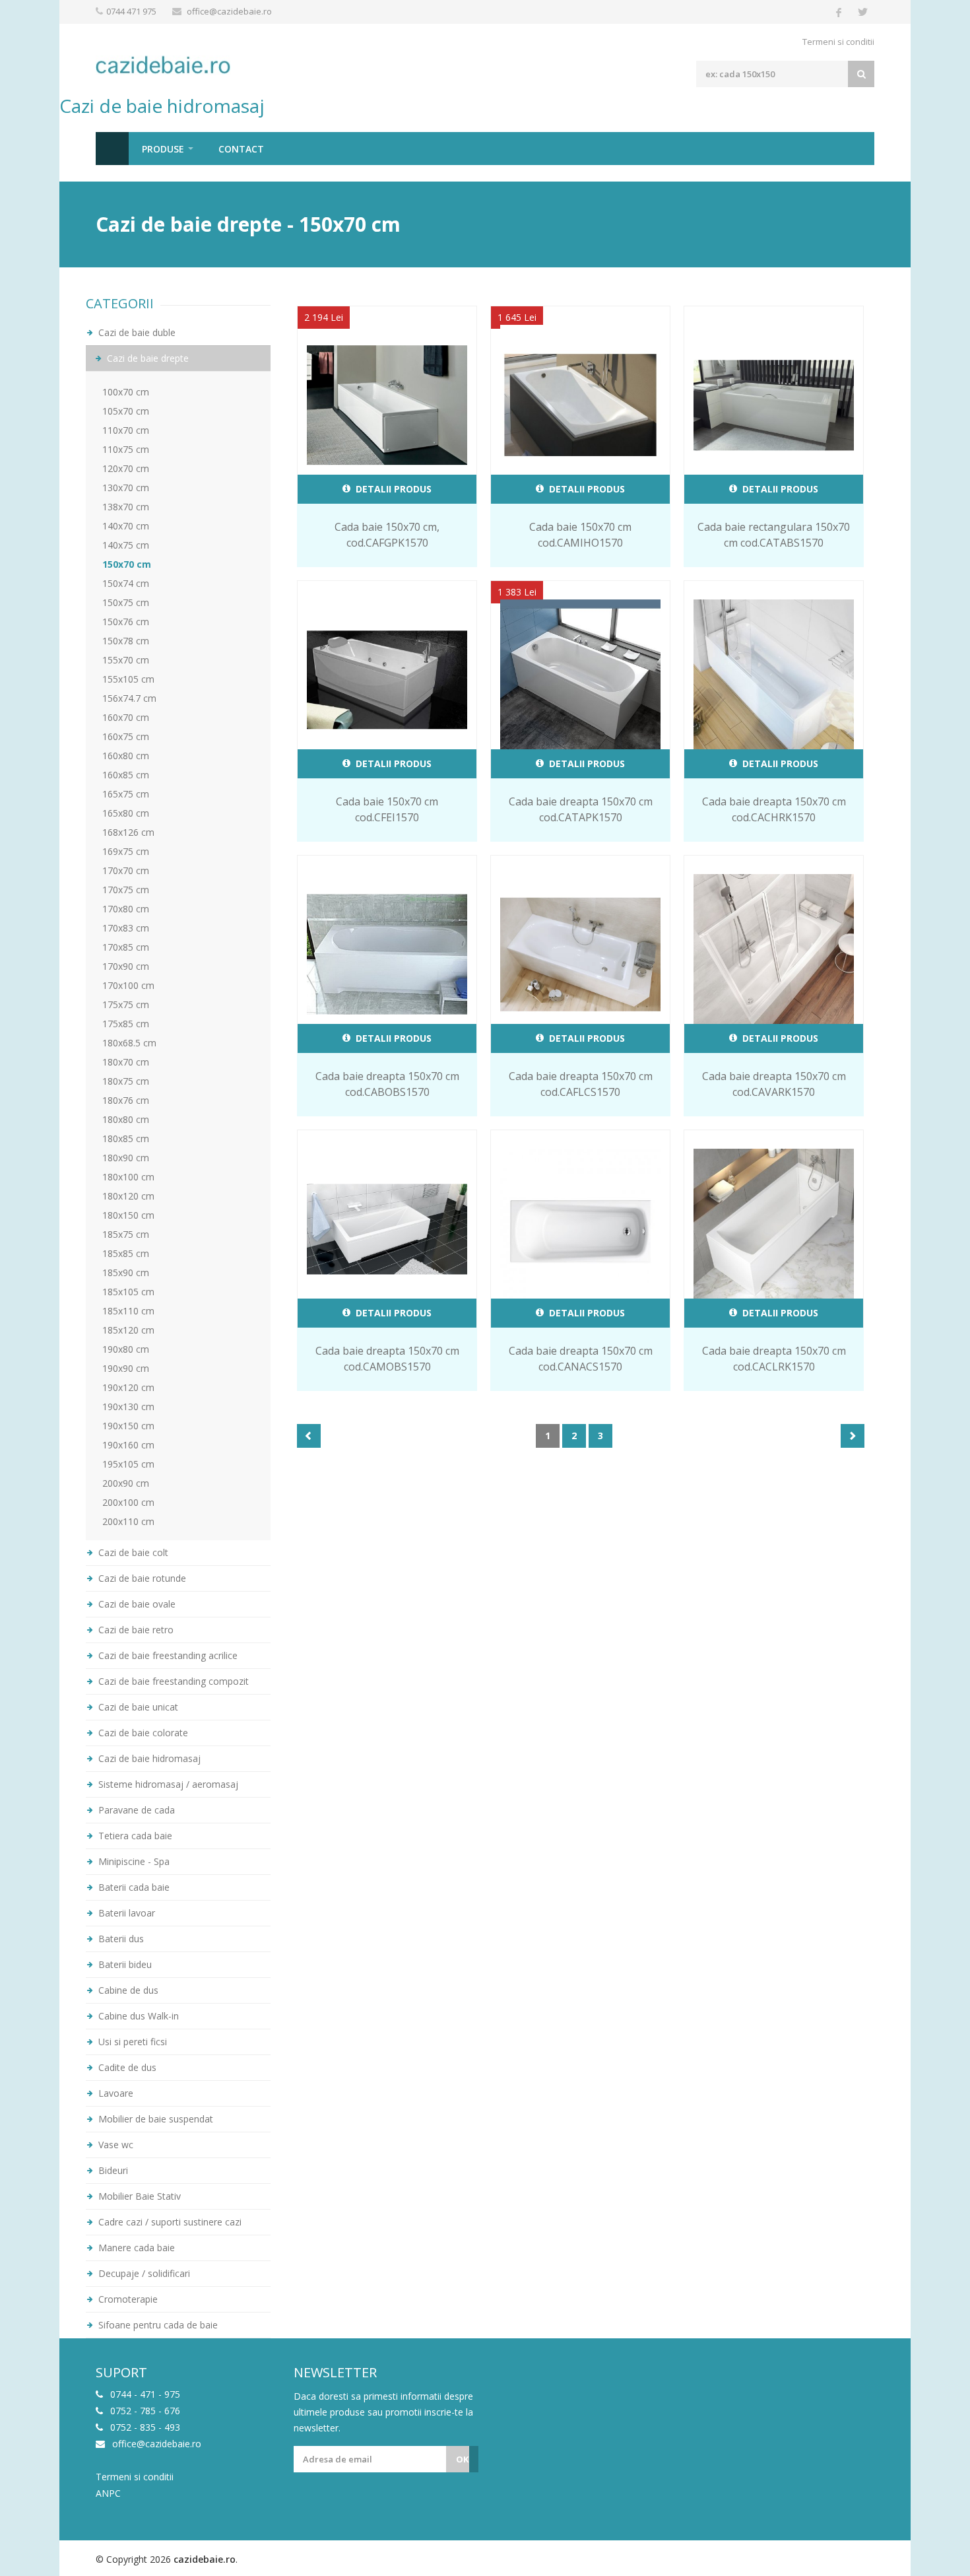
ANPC (108, 2493)
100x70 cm (126, 392)
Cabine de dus (127, 1990)
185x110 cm (128, 1311)
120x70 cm (126, 468)
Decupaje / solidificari (143, 2273)
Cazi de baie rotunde (141, 1578)
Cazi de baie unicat (137, 1707)
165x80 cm (126, 813)
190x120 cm (128, 1387)
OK (462, 2459)
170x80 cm (126, 909)
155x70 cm (126, 660)
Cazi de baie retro (135, 1630)
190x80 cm (126, 1349)
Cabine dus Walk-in (137, 2016)
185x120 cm (128, 1330)
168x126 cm (128, 832)
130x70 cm (126, 488)
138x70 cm (126, 507)
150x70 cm (127, 564)
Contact (241, 149)
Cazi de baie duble (136, 332)
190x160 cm (128, 1445)
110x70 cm (126, 430)
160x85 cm (126, 775)
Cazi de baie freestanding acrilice (167, 1655)
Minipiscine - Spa (133, 1861)
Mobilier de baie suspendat (154, 2119)
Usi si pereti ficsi (131, 2042)
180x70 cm (126, 1062)
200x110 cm (128, 1521)
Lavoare (114, 2093)
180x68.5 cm (129, 1043)
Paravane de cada (135, 1810)
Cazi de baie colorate (142, 1733)
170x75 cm (126, 890)
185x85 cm (126, 1253)
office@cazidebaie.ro (229, 11)
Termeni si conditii (838, 42)
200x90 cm (126, 1483)
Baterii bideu (124, 1964)
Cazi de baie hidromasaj (148, 1758)
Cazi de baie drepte (146, 358)
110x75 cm (126, 449)
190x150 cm (128, 1426)
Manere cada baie (135, 2248)
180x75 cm (126, 1081)
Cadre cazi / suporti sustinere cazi (169, 2222)
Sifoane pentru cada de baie (157, 2325)
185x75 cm (126, 1234)
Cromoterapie (127, 2299)
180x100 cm (128, 1177)
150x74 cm (126, 583)
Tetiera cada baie (134, 1836)
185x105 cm (128, 1292)
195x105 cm (128, 1464)
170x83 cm (126, 928)
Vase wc (114, 2145)
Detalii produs (392, 489)
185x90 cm (126, 1272)
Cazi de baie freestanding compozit (172, 1681)
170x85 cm (126, 947)
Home (112, 149)
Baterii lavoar (125, 1913)
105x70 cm (126, 411)
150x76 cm (126, 622)
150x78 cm (126, 641)
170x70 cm (126, 870)
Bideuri (112, 2170)
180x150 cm (128, 1215)
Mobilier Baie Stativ (138, 2196)
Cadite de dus (126, 2067)
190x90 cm (126, 1368)
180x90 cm (126, 1158)
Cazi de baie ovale (136, 1604)
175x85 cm (126, 1024)
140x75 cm (126, 545)
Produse (163, 149)
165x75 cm (126, 794)
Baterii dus (120, 1939)
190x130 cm (128, 1407)
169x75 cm (126, 851)
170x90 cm (126, 966)
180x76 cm (126, 1100)
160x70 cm (126, 717)
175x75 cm (126, 1004)
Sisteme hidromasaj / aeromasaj (167, 1784)
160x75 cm (126, 736)
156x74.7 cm (129, 698)
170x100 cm (128, 985)
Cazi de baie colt (132, 1552)
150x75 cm (126, 602)
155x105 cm (128, 679)
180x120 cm (128, 1196)
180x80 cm (126, 1119)
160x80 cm (126, 756)
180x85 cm (126, 1138)
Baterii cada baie (133, 1887)
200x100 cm (128, 1502)
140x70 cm (126, 526)
